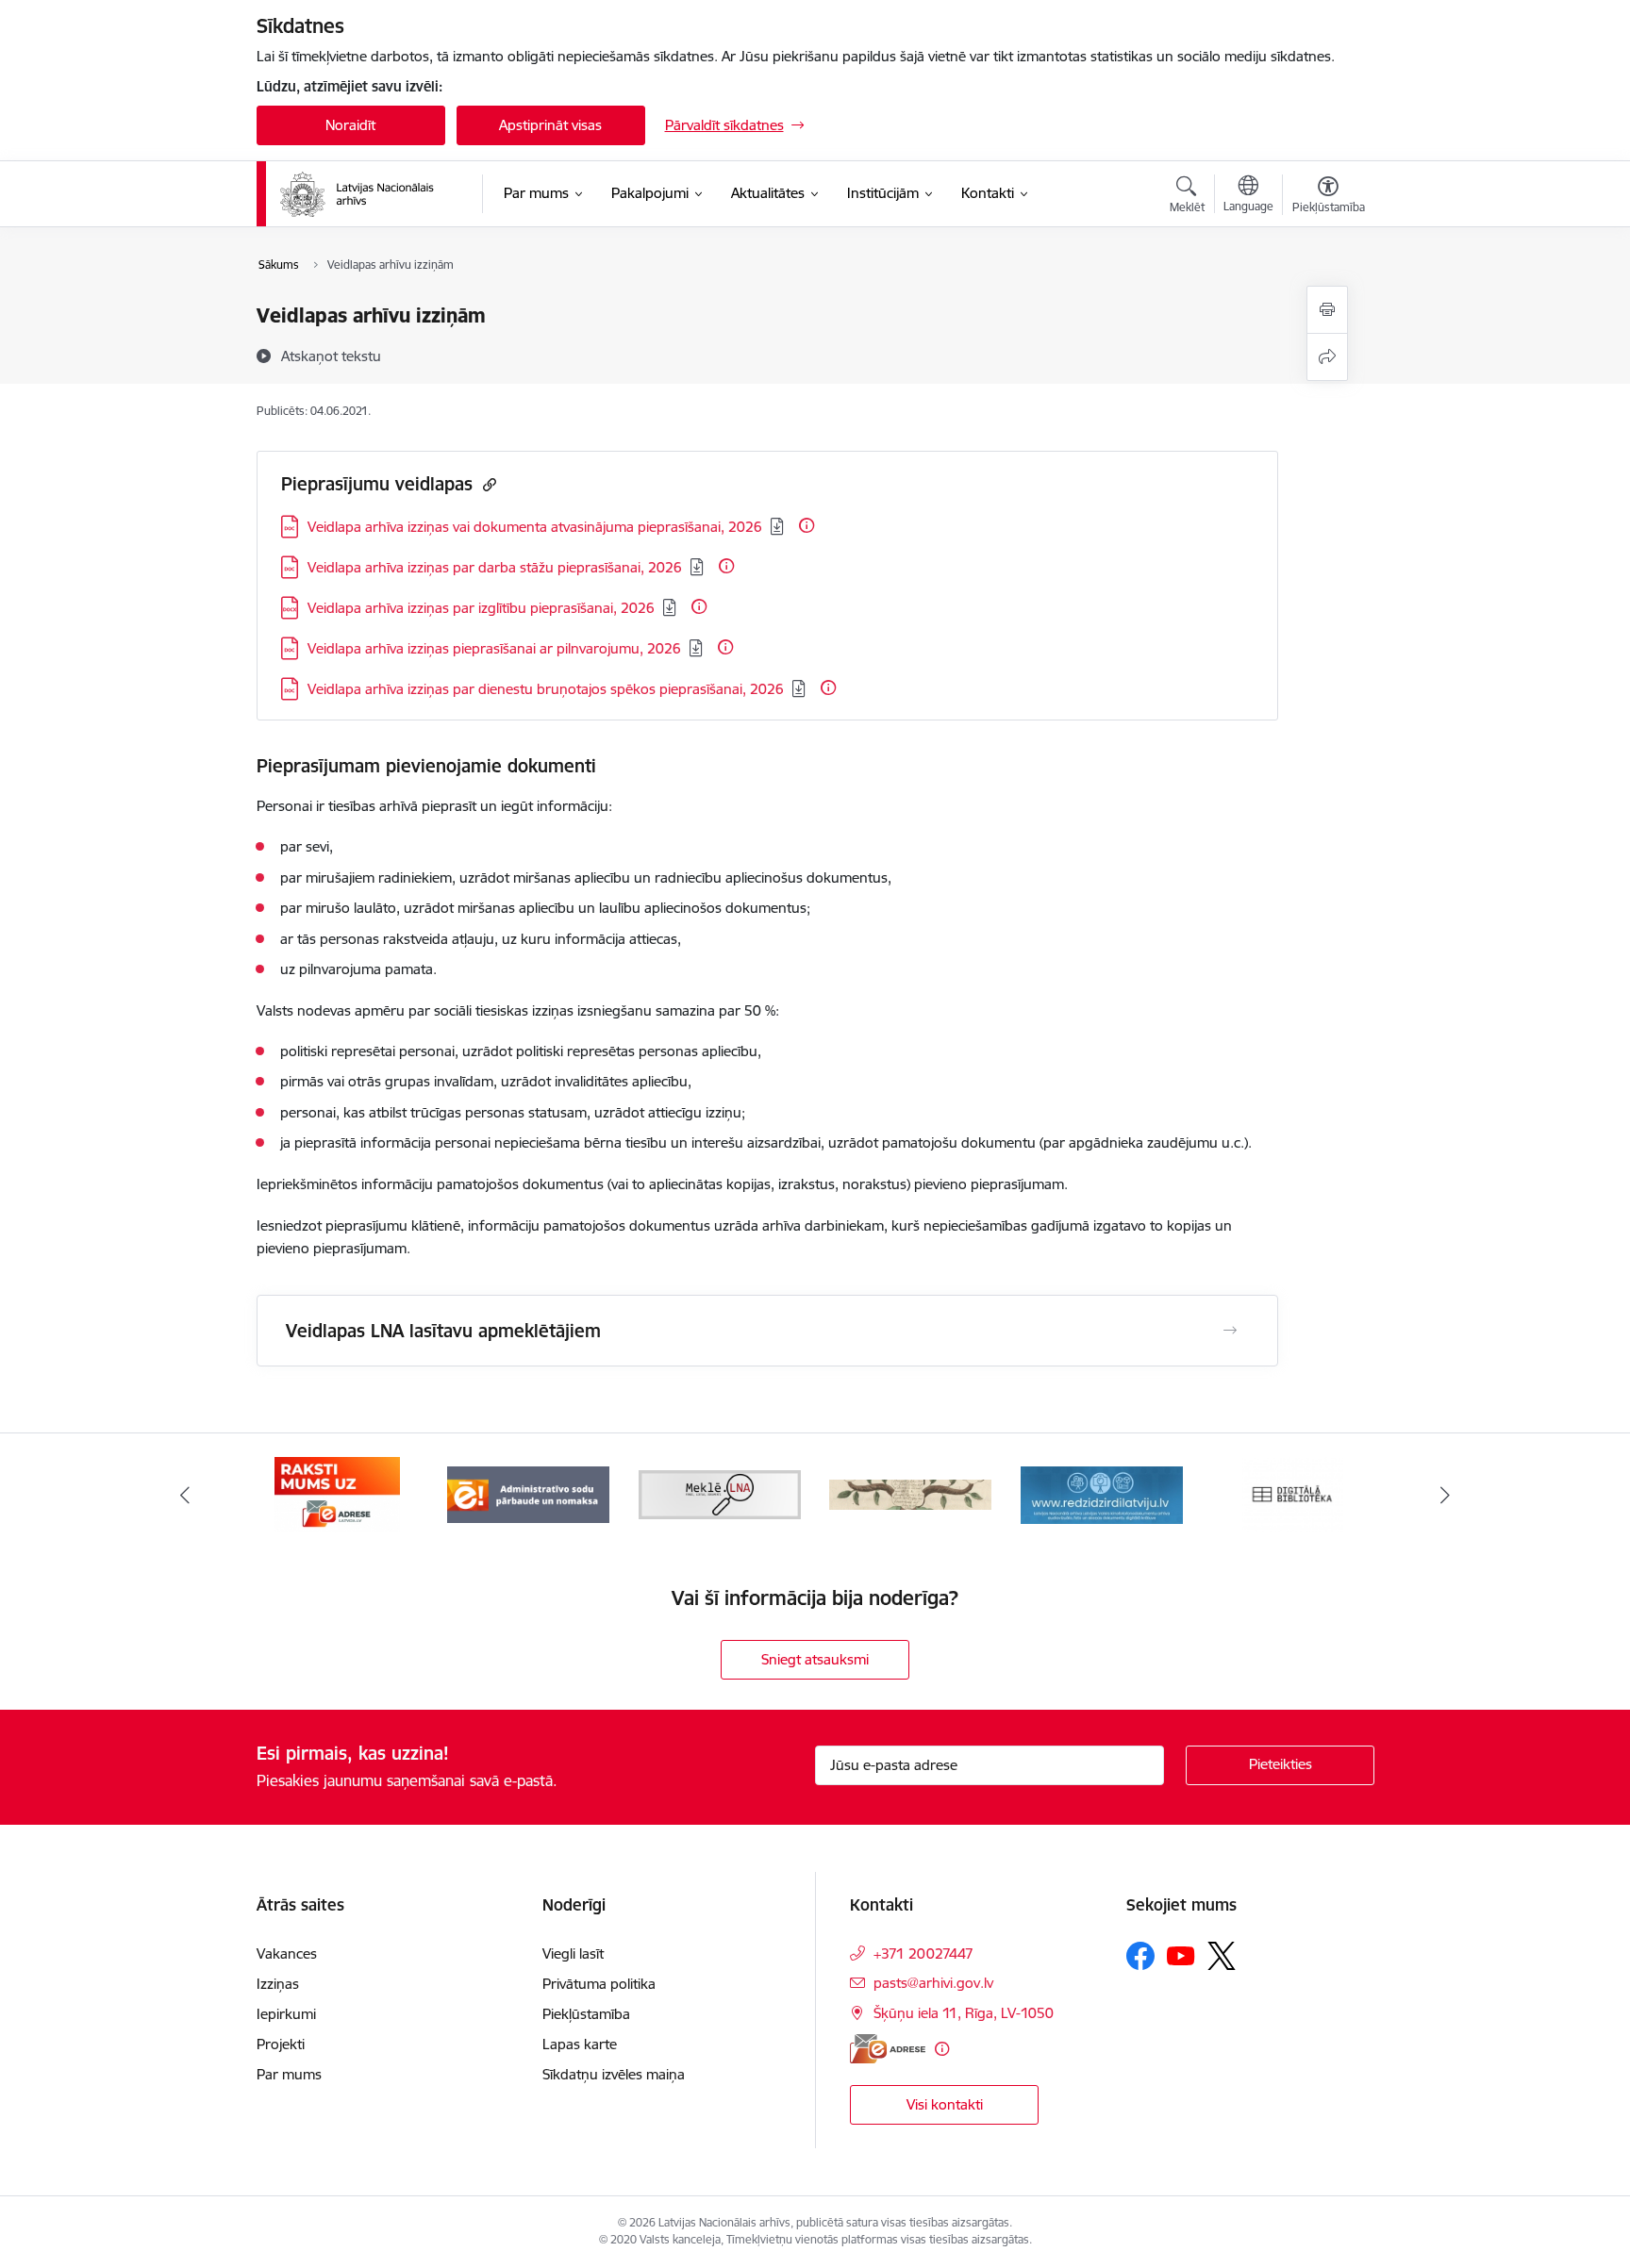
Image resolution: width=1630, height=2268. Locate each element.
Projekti (281, 2044)
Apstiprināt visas (550, 125)
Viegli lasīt (573, 1953)
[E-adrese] (888, 2049)
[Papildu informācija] (807, 525)
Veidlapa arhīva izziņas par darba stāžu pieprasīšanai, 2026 (495, 567)
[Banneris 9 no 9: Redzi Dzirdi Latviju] (1102, 1493)
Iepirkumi (286, 2014)
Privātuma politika (599, 1984)
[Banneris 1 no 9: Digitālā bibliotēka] (1293, 1493)
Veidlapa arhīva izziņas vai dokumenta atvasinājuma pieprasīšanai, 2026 (535, 527)
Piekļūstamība (586, 2014)
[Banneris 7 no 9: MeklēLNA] (720, 1493)
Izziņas (278, 1984)
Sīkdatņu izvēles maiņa (614, 2074)
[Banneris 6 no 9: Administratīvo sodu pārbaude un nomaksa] (528, 1493)
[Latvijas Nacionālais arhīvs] (369, 194)
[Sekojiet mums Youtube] (1181, 1955)
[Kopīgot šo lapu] (1327, 357)
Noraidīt (350, 125)
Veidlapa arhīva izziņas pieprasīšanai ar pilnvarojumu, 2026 (494, 648)
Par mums (289, 2074)
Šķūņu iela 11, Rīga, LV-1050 (964, 2013)
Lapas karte (580, 2044)
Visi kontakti (945, 2104)
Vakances (287, 1953)
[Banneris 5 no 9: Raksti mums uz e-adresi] (337, 1493)
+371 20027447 (923, 1953)
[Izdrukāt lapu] (1327, 310)
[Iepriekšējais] (185, 1495)
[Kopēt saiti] (487, 484)
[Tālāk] (1446, 1495)
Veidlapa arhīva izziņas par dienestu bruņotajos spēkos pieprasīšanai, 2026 (546, 689)
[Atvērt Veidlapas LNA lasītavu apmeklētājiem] (1230, 1331)
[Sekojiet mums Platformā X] (1222, 1956)
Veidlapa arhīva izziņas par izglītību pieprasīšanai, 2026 (481, 608)
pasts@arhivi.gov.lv (933, 1983)
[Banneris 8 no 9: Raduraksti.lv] (910, 1493)
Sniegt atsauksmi (815, 1659)
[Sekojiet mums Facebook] (1140, 1956)
